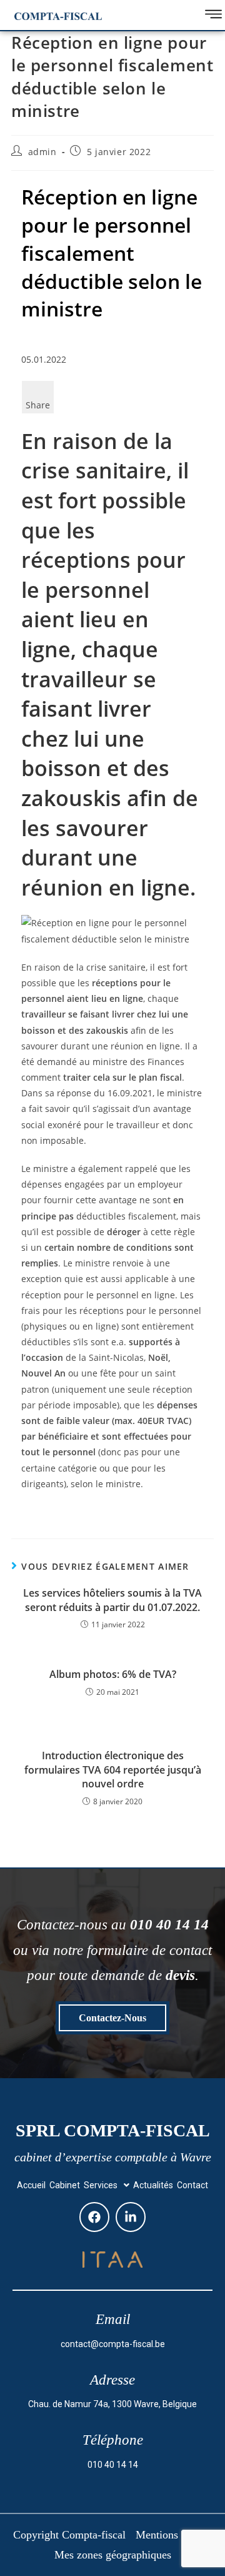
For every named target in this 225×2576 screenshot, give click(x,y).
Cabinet (65, 2185)
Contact (192, 2185)
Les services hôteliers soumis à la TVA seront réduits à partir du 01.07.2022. (112, 1600)
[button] (107, 2185)
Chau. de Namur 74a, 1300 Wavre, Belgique (112, 2404)
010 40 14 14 (113, 2465)
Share (38, 405)
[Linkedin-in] (131, 2217)
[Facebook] (94, 2217)
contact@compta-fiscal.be (113, 2344)
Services (101, 2185)
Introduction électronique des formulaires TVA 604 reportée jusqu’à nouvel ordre (113, 1770)
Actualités (153, 2185)
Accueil (31, 2185)
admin (42, 152)
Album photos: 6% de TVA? (113, 1674)
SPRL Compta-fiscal (113, 2130)
